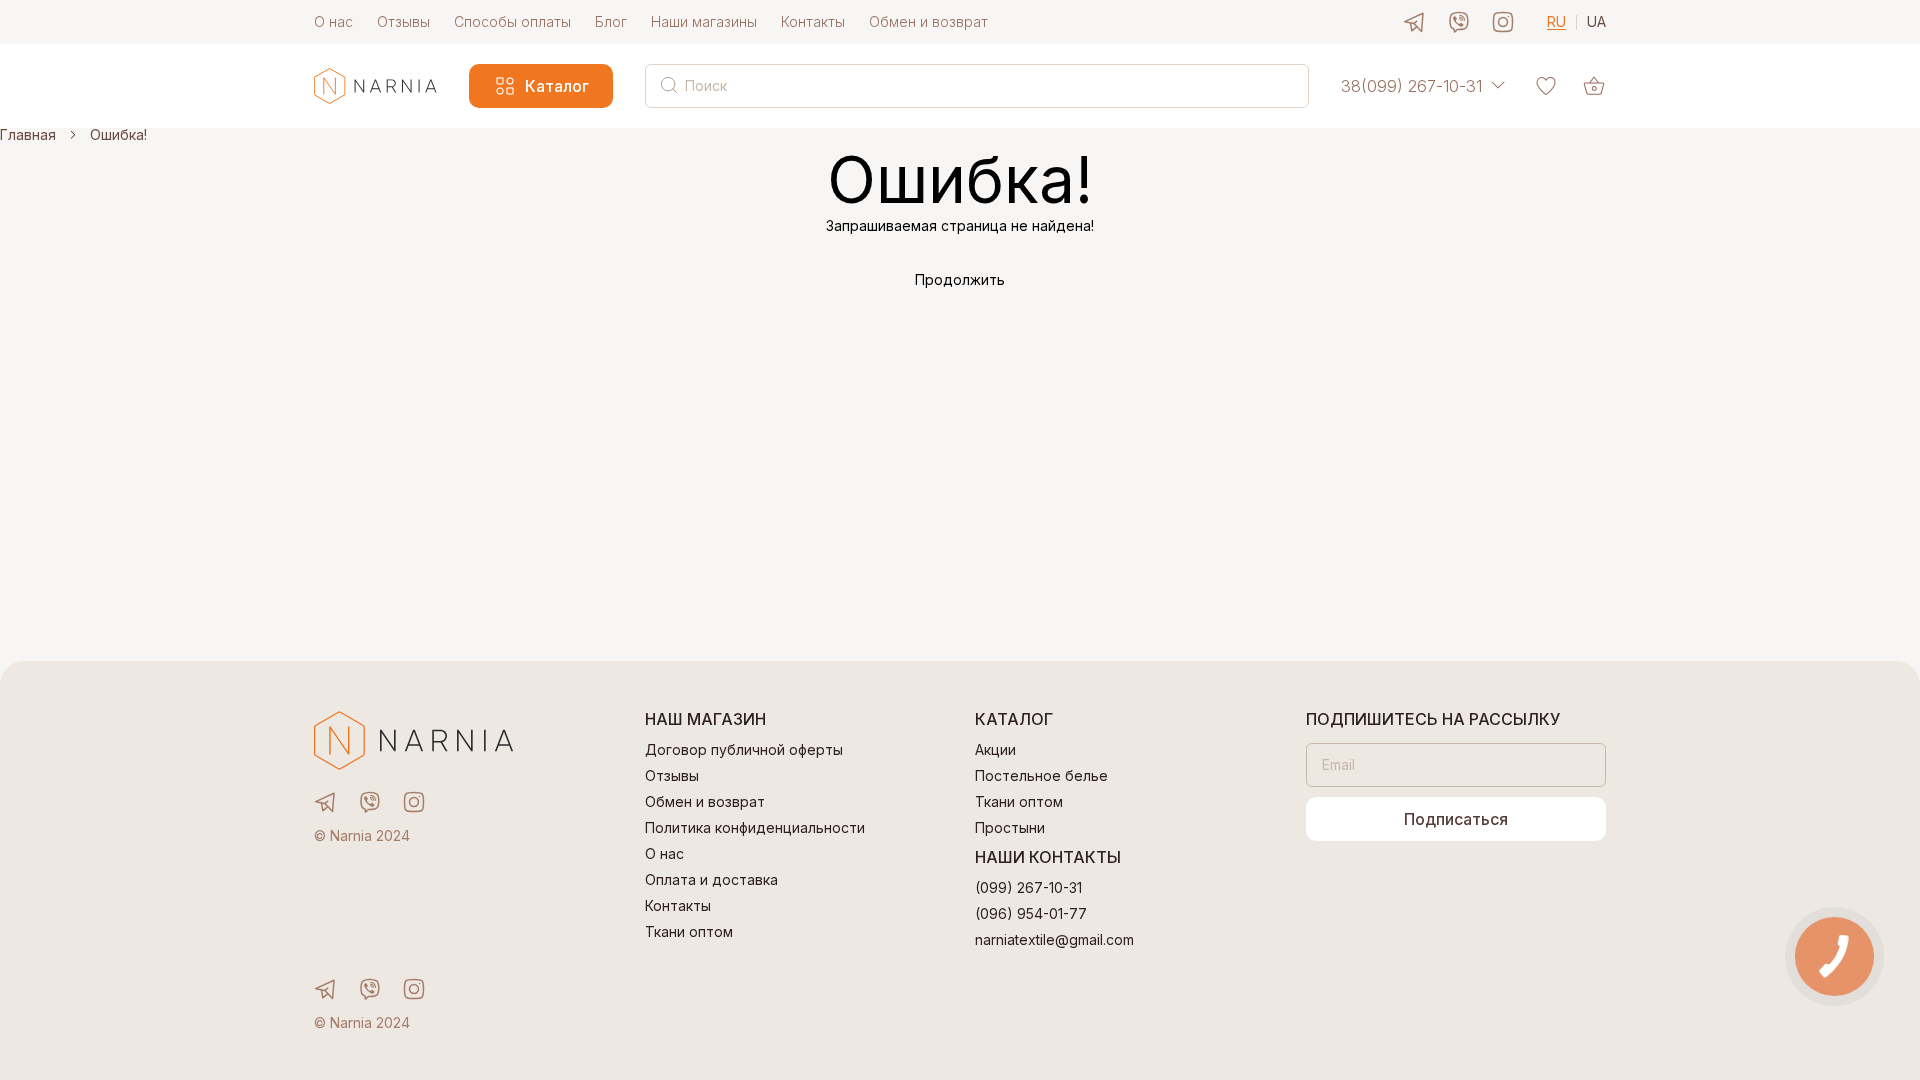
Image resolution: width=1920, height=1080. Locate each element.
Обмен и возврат (928, 22)
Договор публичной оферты (744, 750)
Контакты (813, 22)
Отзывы (403, 22)
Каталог (557, 86)
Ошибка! (118, 135)
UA (1596, 22)
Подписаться (1456, 819)
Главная (28, 135)
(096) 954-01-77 (1031, 914)
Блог (611, 22)
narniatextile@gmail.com (1054, 940)
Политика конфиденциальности (755, 828)
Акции (995, 750)
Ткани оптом (689, 932)
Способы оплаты (512, 22)
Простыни (1010, 828)
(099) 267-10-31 (1028, 888)
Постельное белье (1041, 776)
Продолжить (960, 280)
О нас (333, 22)
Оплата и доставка (711, 880)
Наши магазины (704, 22)
